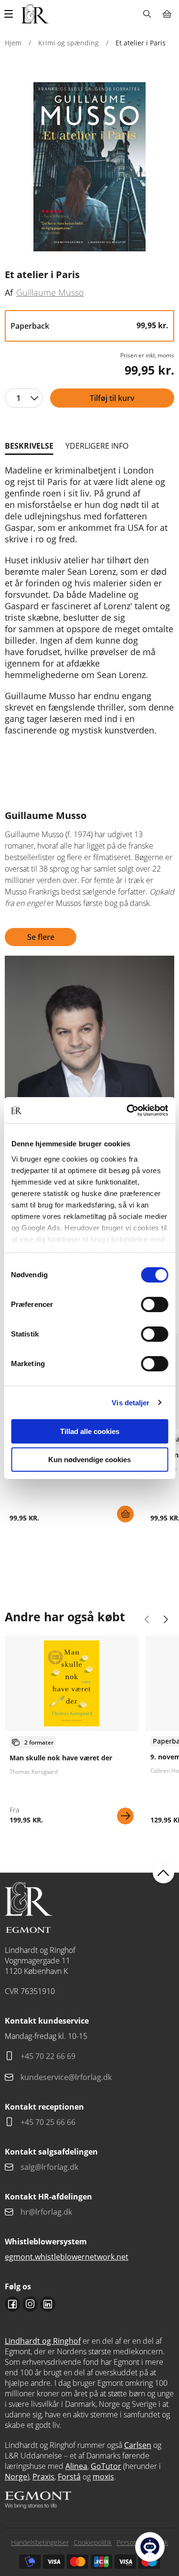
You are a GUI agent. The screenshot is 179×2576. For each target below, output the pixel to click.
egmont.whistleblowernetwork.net (67, 2257)
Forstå (69, 2477)
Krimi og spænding (68, 43)
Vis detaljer (131, 1403)
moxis (103, 2477)
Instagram (30, 2304)
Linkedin (48, 2304)
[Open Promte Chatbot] (150, 2547)
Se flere (41, 937)
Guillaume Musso (50, 292)
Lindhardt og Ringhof (43, 2341)
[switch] (154, 1304)
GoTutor (106, 2466)
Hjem (13, 43)
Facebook (12, 2304)
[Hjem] (35, 14)
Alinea (76, 2466)
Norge (16, 2477)
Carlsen (138, 2445)
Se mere (125, 1816)
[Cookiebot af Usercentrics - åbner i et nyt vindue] (127, 1110)
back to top (163, 1873)
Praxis (43, 2477)
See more (72, 1734)
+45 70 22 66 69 (48, 2056)
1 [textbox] (18, 398)
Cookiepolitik (93, 2542)
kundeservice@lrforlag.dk (66, 2077)
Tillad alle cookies (90, 1431)
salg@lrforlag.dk (49, 2167)
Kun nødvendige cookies (89, 1460)
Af (9, 292)
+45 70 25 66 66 (48, 2122)
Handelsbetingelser (40, 2542)
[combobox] (24, 398)
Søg (147, 14)
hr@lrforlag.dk (46, 2212)
